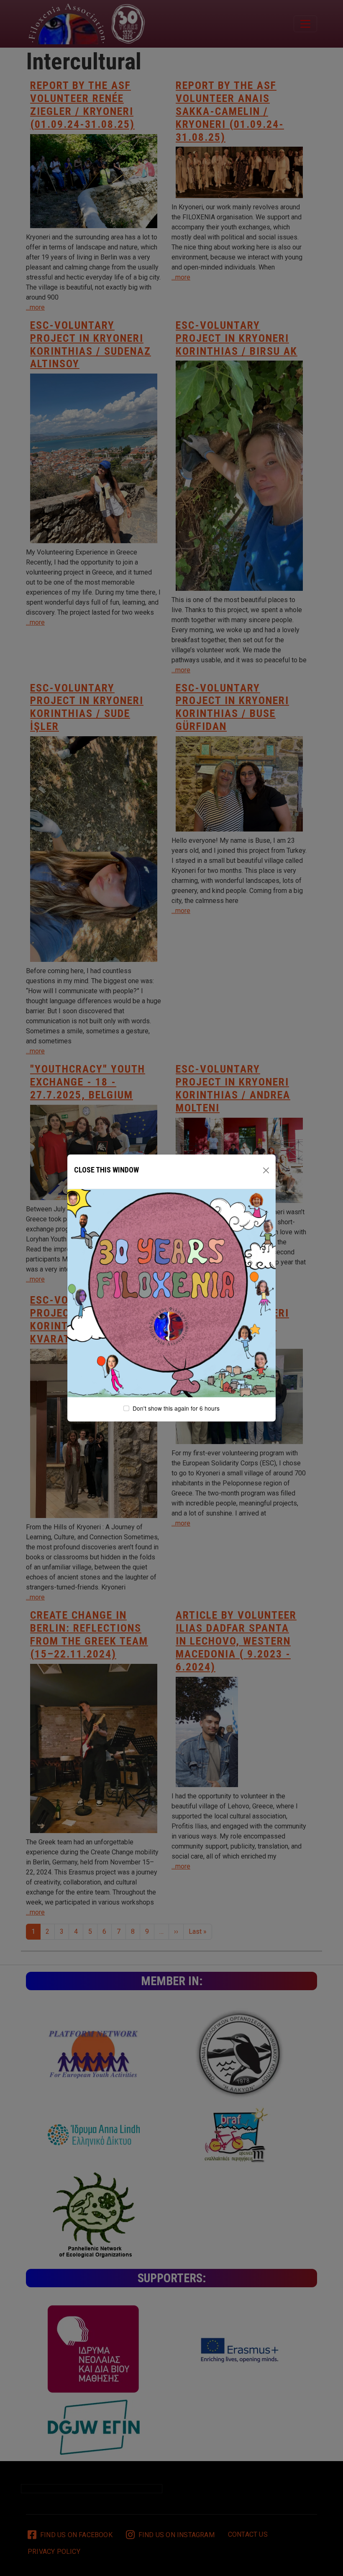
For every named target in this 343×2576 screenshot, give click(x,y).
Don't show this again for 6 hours (176, 1408)
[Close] (266, 1170)
